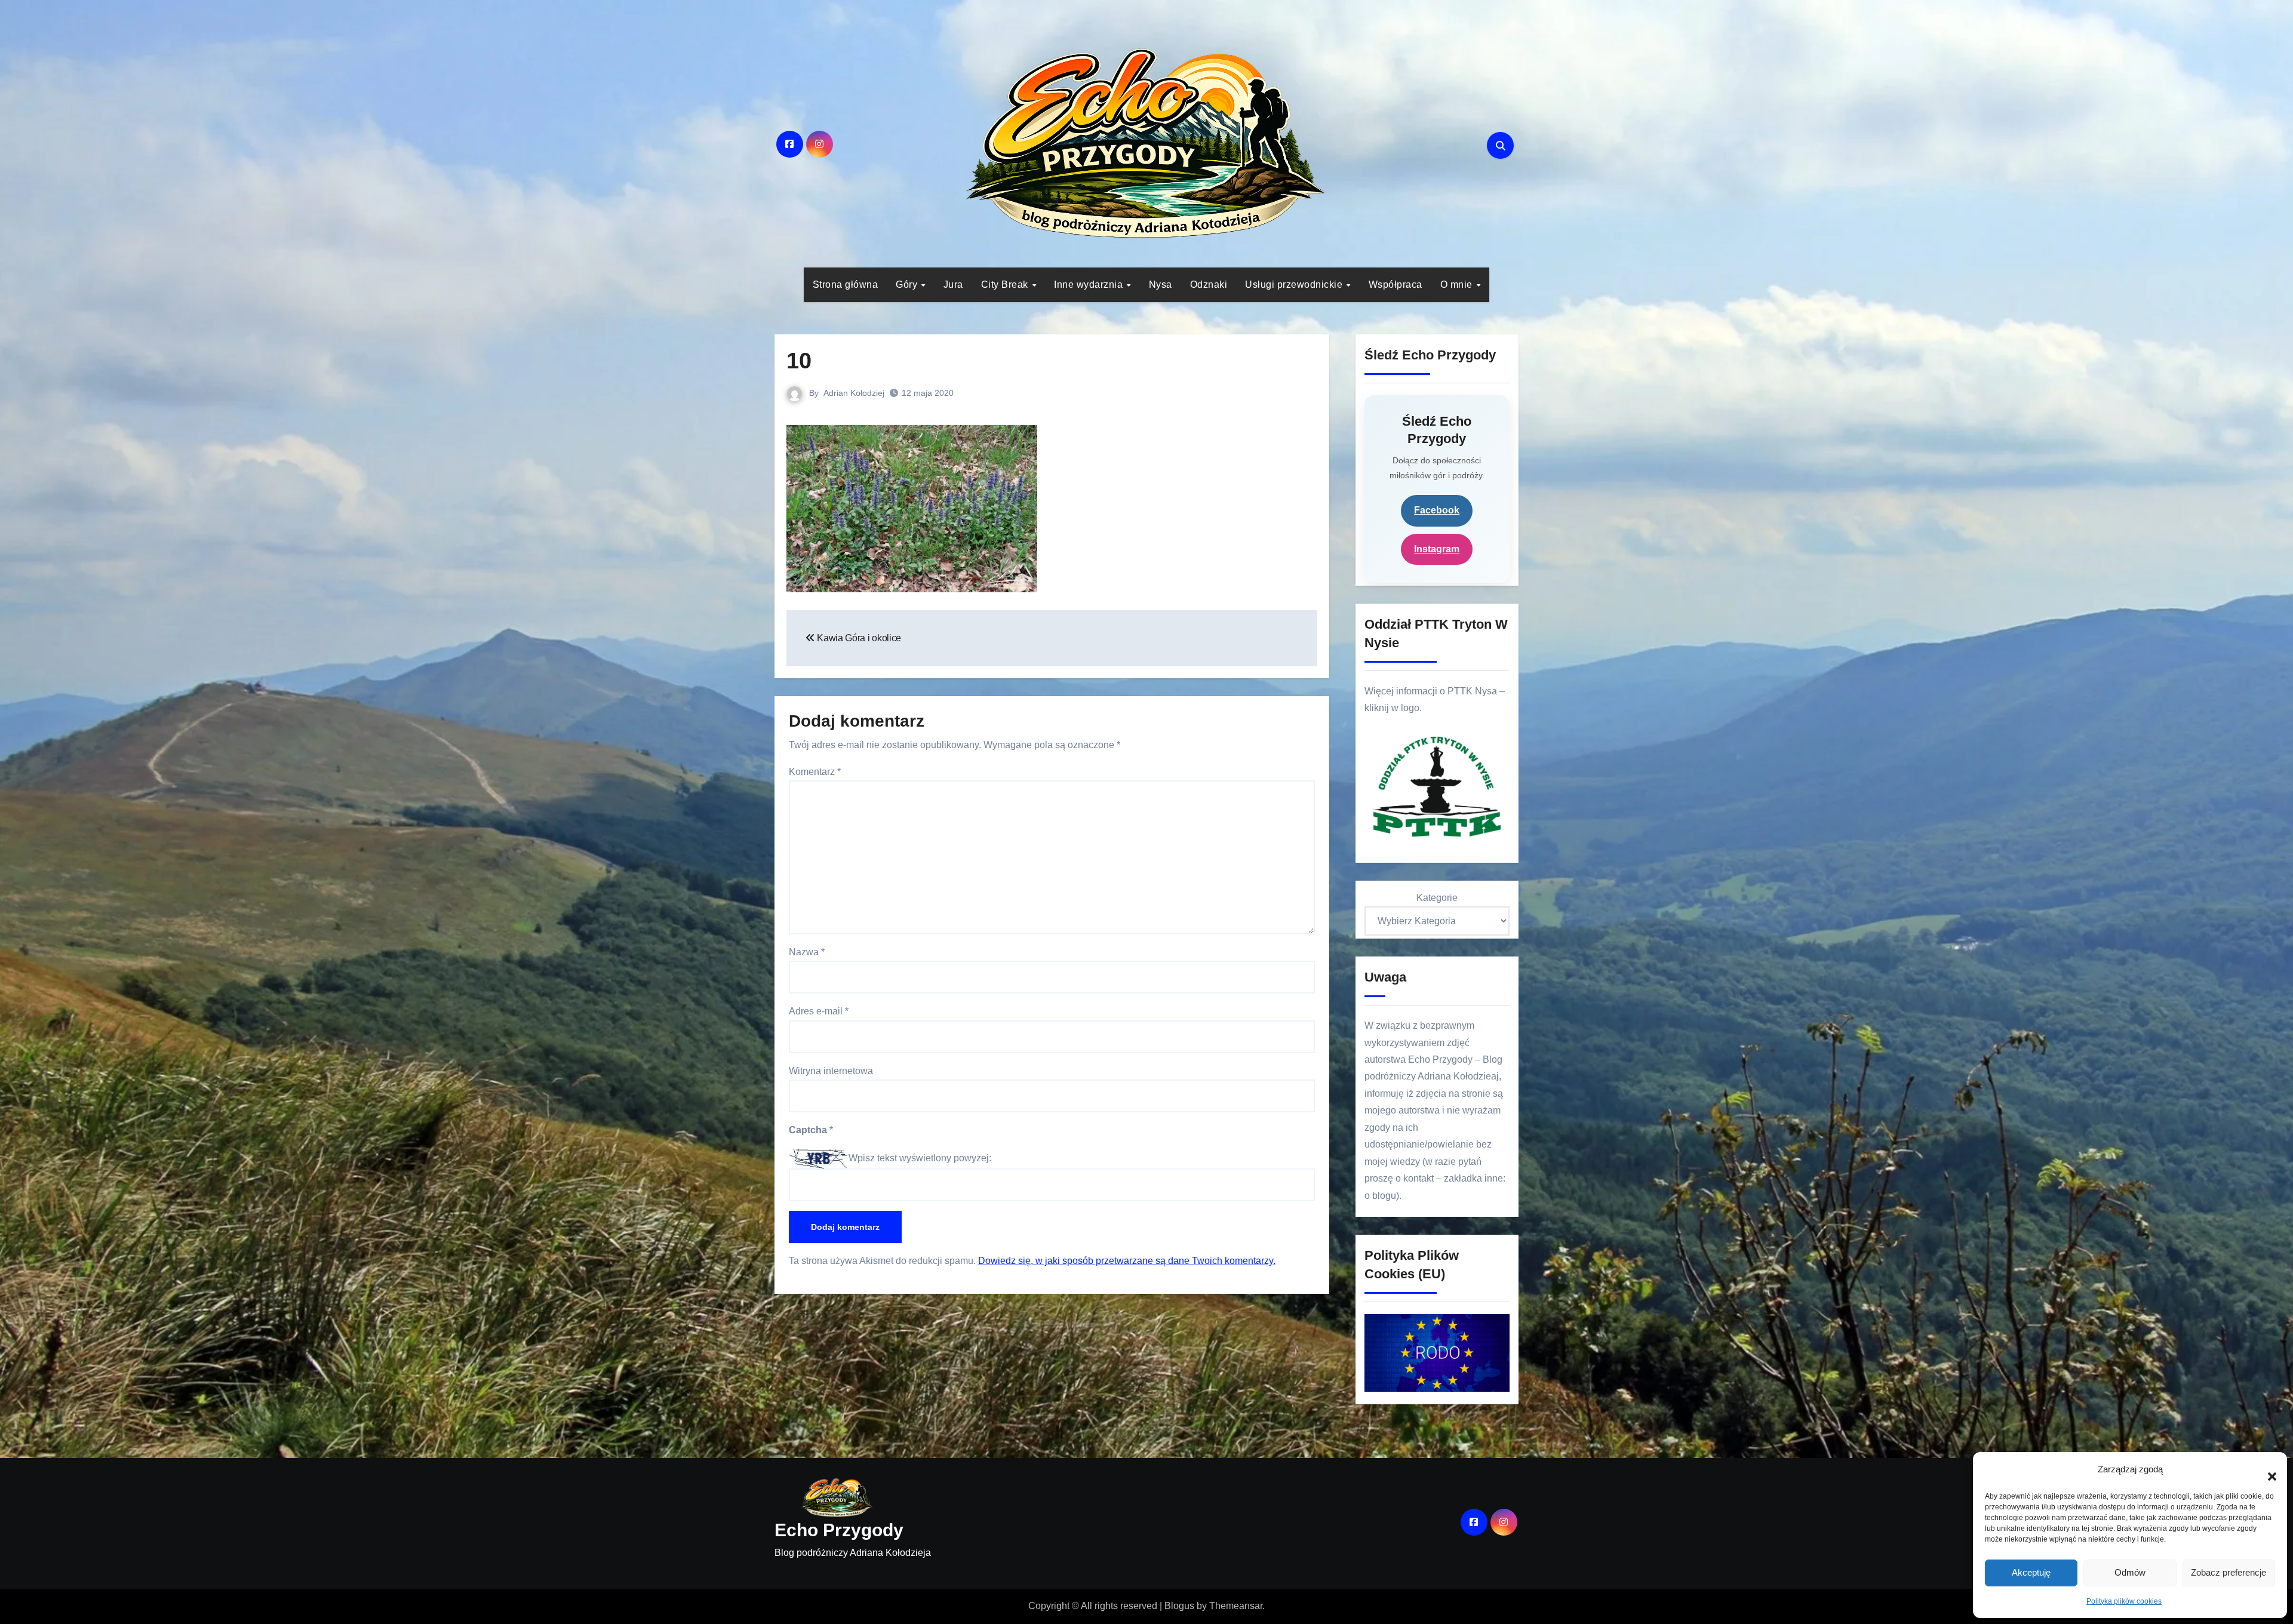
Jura (953, 284)
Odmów (2130, 1572)
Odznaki (1209, 284)
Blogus (1179, 1606)
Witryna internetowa (831, 1071)
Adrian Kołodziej (854, 393)
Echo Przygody (839, 1530)
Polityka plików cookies (2124, 1601)
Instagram (1437, 549)
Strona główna (846, 284)
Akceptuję (2031, 1572)
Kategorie (1437, 898)
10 (799, 361)
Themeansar (1236, 1606)
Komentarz (815, 772)
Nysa (1161, 284)
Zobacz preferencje (2229, 1572)
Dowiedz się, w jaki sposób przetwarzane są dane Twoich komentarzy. (1127, 1261)
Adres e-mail (819, 1011)
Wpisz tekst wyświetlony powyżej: (920, 1158)
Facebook (1437, 510)
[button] (2266, 1470)
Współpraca (1396, 284)
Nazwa (807, 952)
